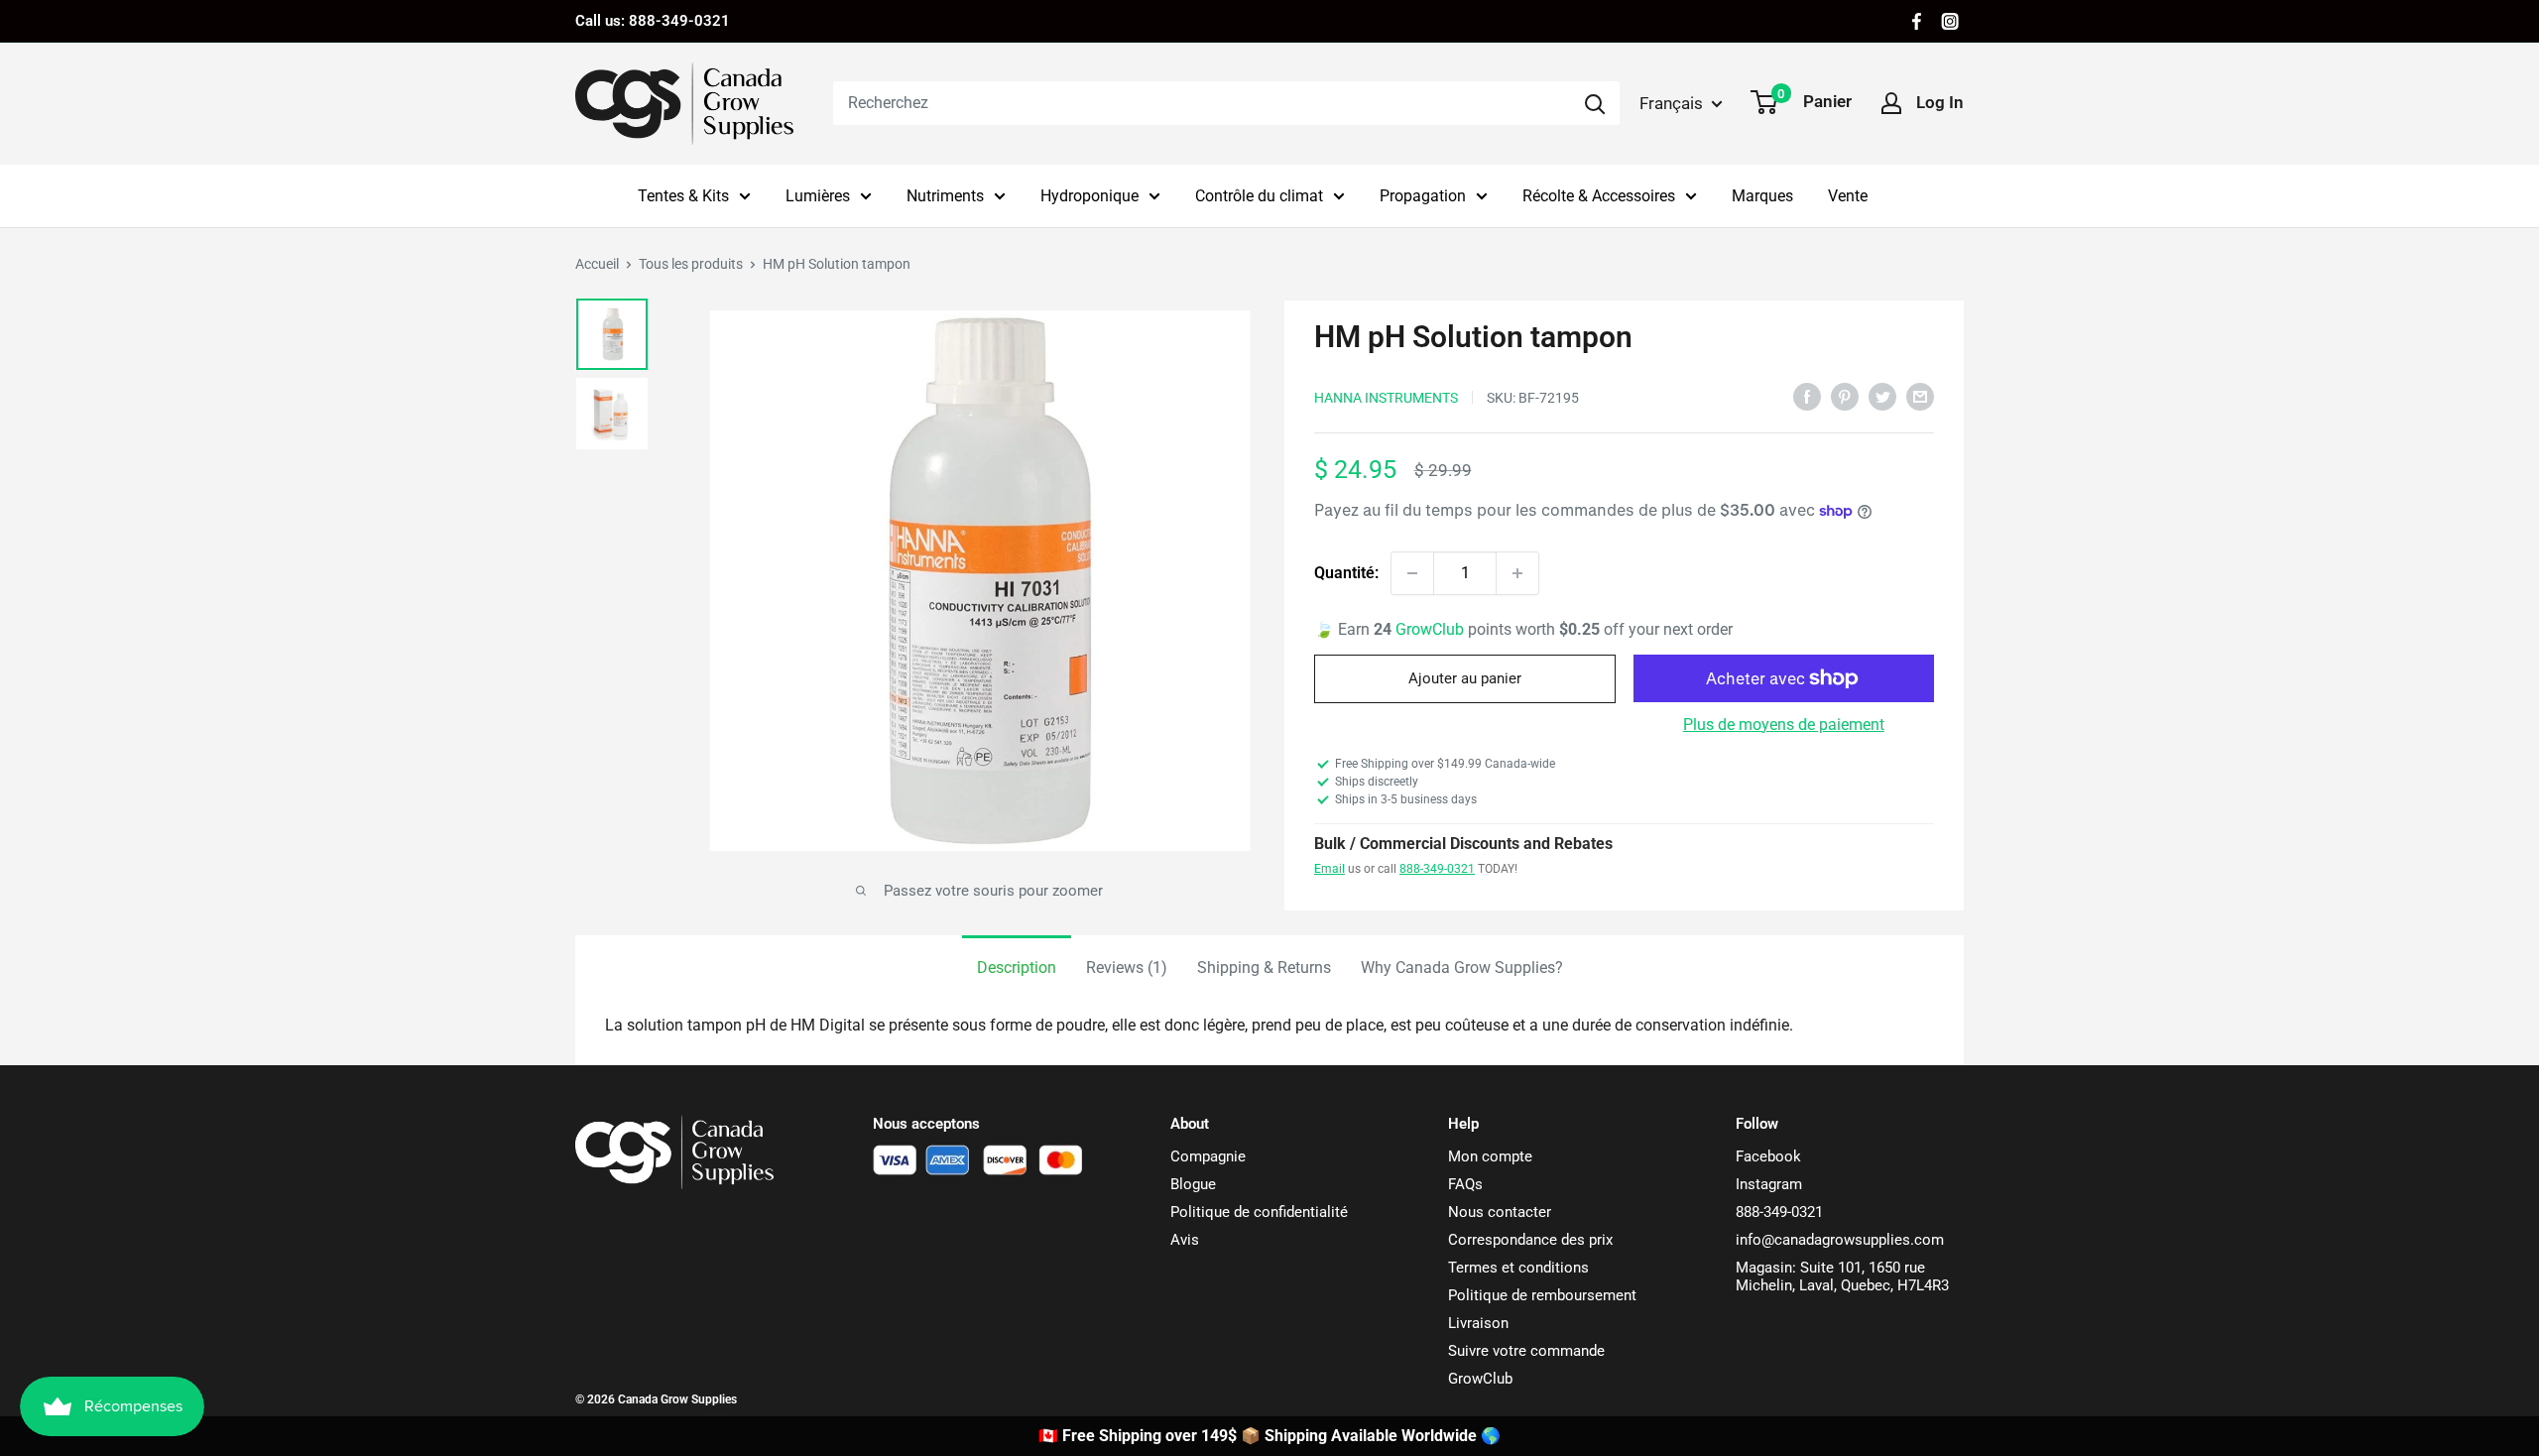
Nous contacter (1500, 1212)
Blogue (1193, 1184)
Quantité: (1346, 573)
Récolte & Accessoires (1599, 196)
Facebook (1768, 1156)
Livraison (1478, 1323)
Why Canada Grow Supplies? (1462, 968)
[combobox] (1202, 103)
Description (1017, 968)
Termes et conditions (1518, 1268)
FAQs (1465, 1184)
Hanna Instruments (1386, 398)
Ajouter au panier (1465, 678)
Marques (1762, 196)
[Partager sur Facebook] (1807, 396)
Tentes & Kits (683, 196)
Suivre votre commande (1526, 1351)
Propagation (1423, 196)
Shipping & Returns (1264, 968)
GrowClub (1432, 629)
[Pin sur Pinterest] (1845, 396)
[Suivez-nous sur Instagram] (1950, 21)
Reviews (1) (1127, 968)
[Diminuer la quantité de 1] (1412, 573)
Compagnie (1208, 1156)
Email (1330, 869)
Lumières (818, 196)
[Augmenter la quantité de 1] (1517, 573)
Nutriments (945, 196)
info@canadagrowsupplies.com (1840, 1240)
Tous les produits (691, 264)
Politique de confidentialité (1259, 1212)
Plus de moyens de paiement (1784, 725)
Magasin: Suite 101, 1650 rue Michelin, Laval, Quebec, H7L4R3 (1842, 1276)
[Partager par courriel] (1920, 396)
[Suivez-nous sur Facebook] (1917, 21)
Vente (1848, 196)
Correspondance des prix (1530, 1240)
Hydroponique (1089, 196)
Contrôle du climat (1259, 196)
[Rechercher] (1595, 103)
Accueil (597, 264)
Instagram (1769, 1184)
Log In (1940, 102)
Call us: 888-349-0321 (653, 21)
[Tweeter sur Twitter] (1882, 396)
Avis (1185, 1240)
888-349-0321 (1437, 869)
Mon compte (1490, 1156)
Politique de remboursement (1542, 1295)
